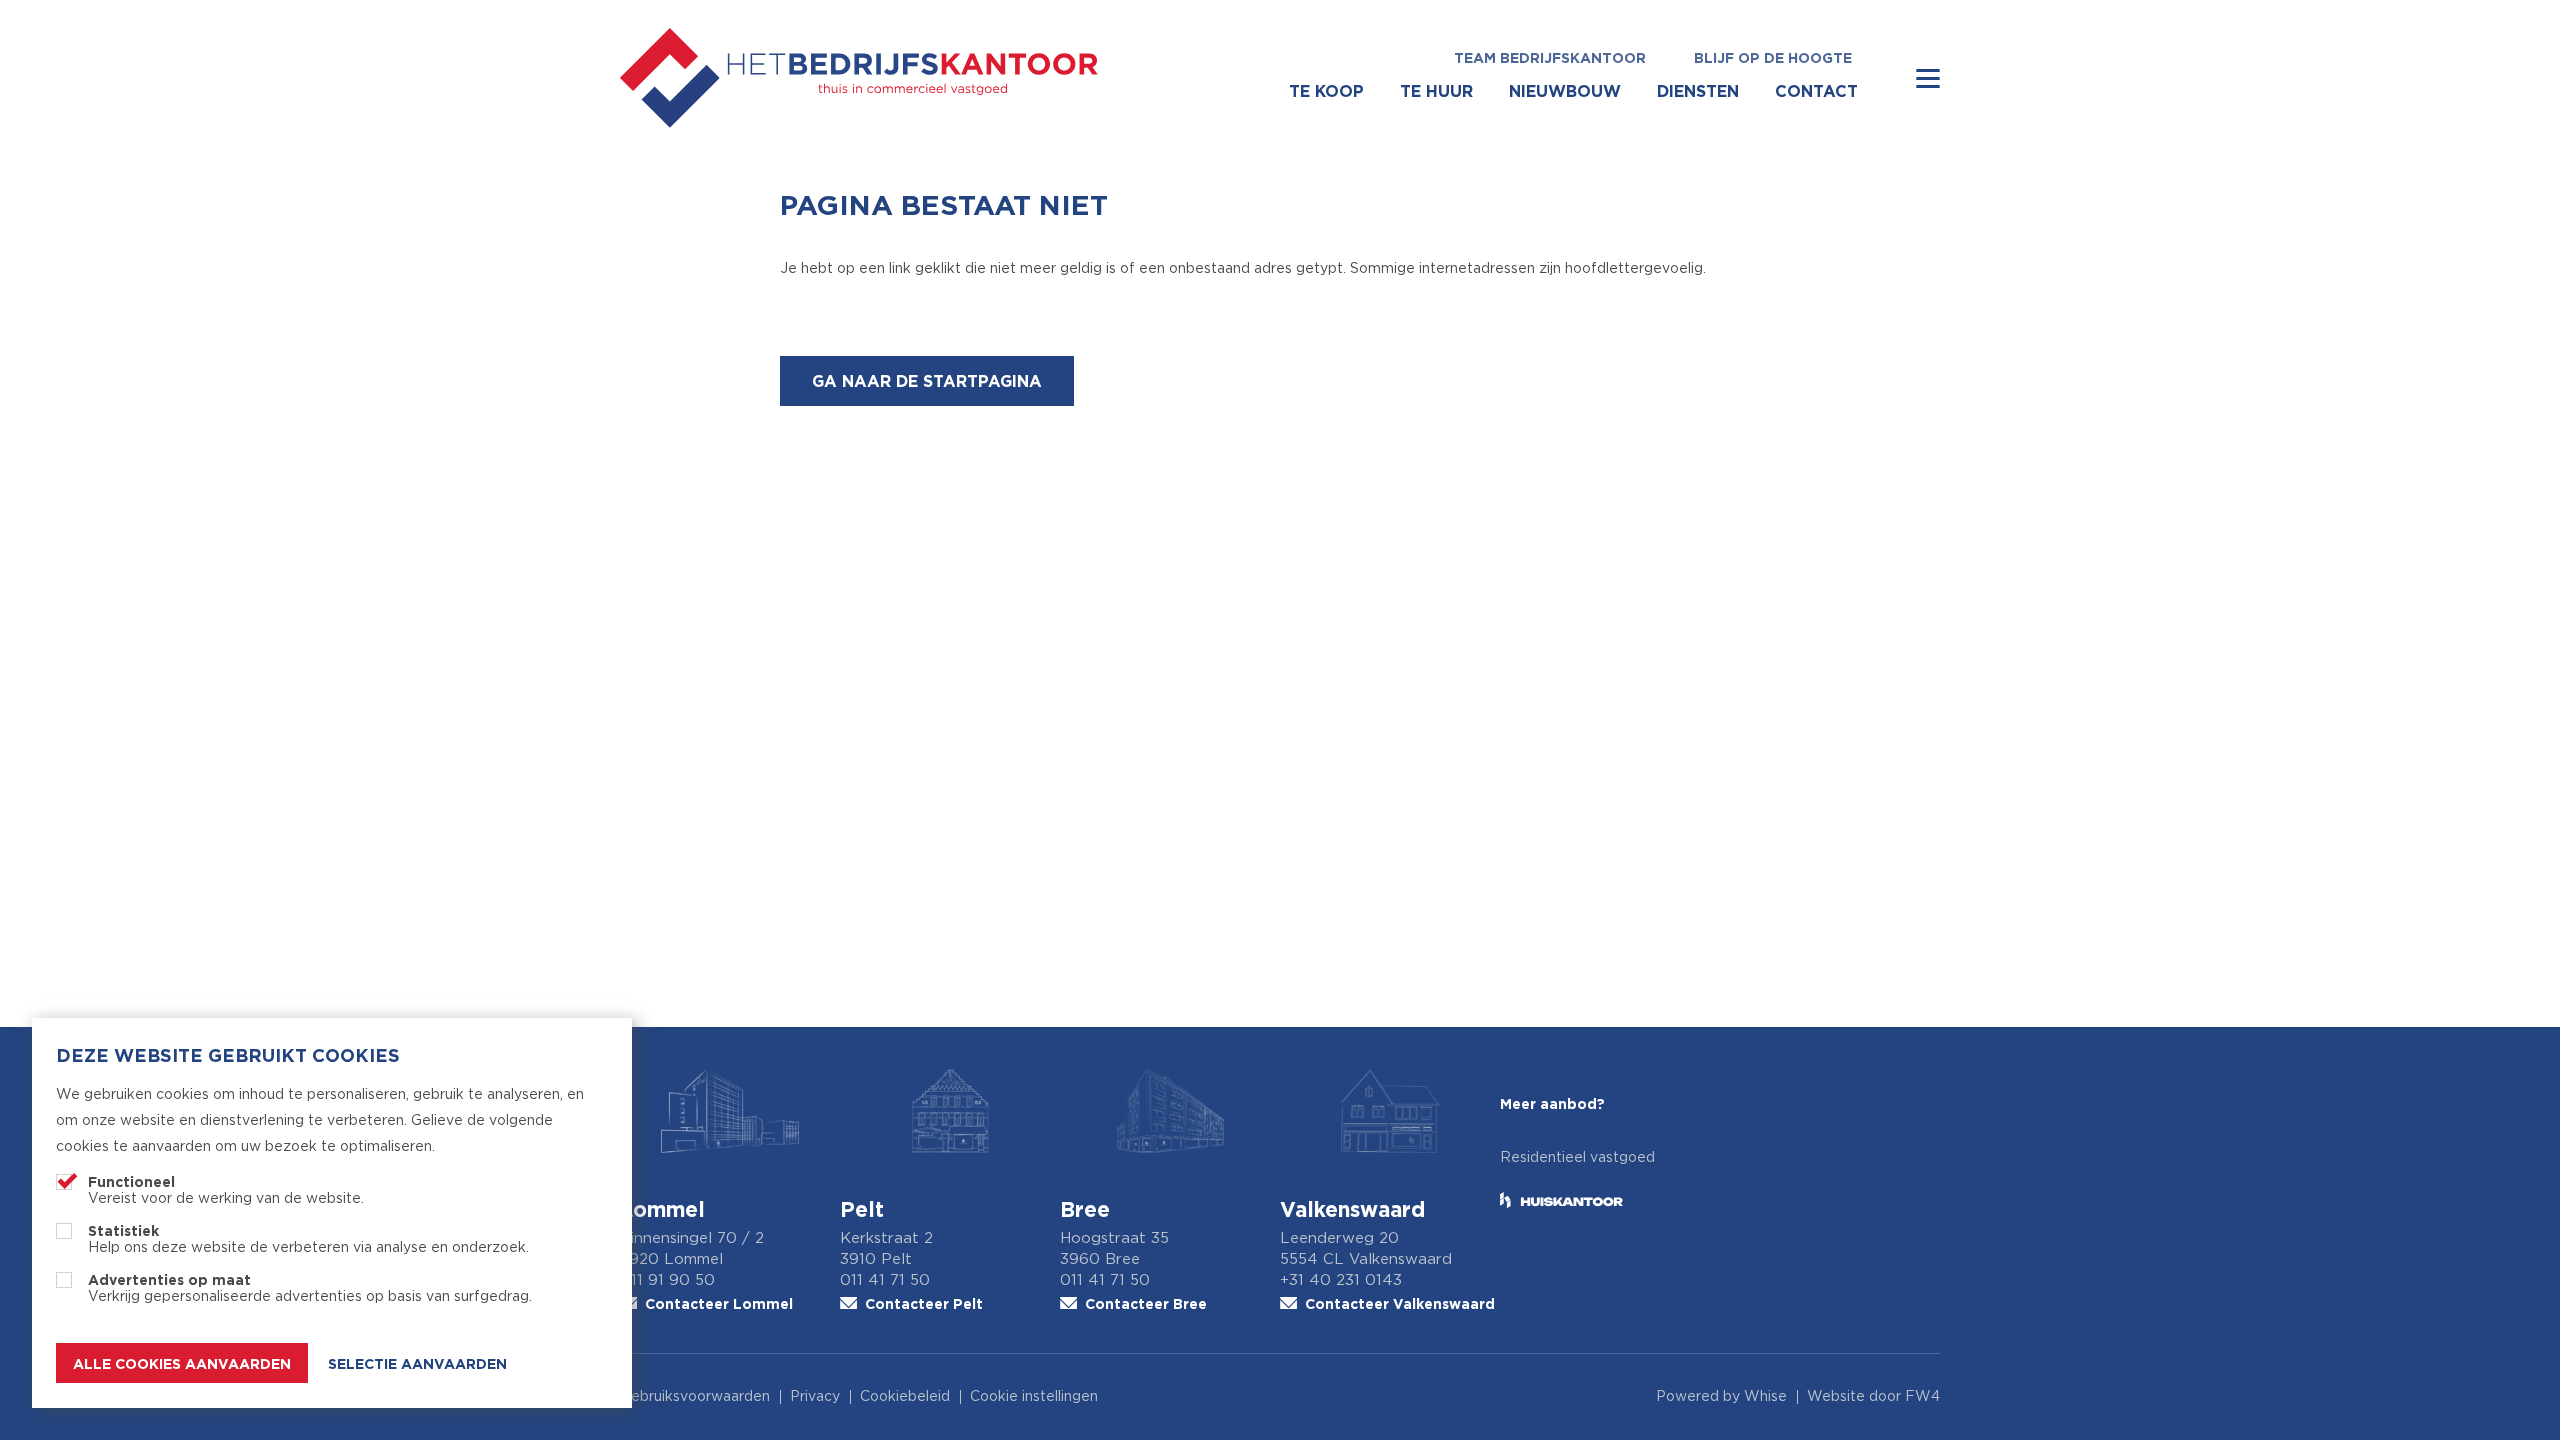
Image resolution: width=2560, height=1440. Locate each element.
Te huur (1436, 91)
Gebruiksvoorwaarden (695, 1397)
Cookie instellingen (1034, 1397)
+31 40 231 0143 (1341, 1280)
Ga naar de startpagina (927, 381)
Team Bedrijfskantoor (1550, 57)
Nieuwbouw (1565, 91)
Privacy (815, 1397)
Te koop (1326, 91)
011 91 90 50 (667, 1280)
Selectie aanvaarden (417, 1363)
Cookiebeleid (905, 1397)
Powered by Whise (1721, 1397)
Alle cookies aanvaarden (182, 1363)
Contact (1816, 91)
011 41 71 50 (885, 1280)
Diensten (1698, 91)
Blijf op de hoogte (1773, 57)
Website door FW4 (1873, 1397)
